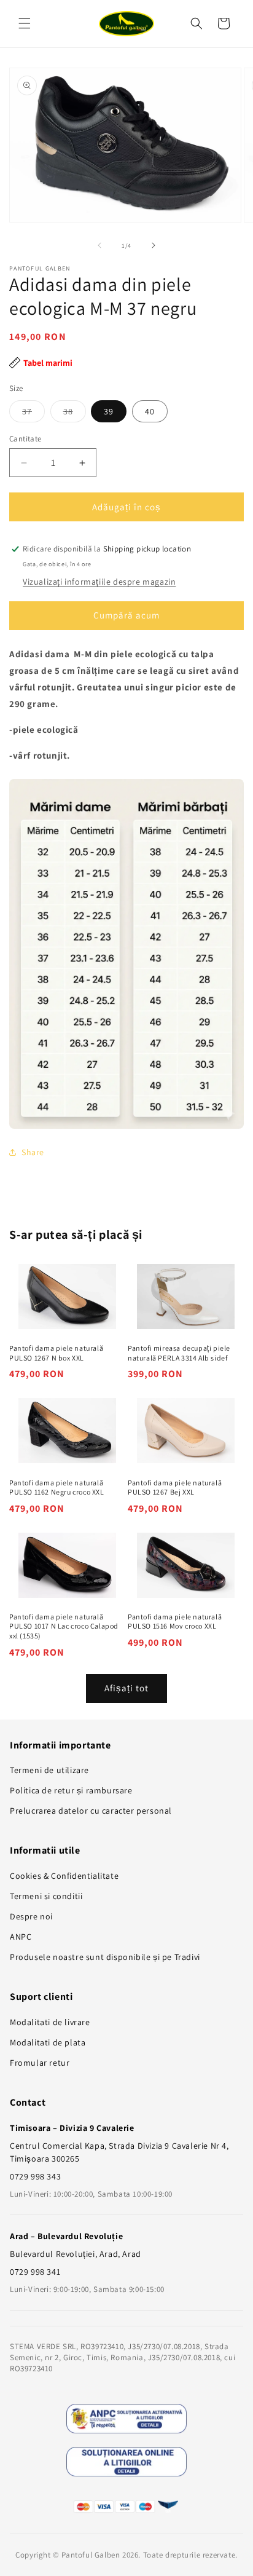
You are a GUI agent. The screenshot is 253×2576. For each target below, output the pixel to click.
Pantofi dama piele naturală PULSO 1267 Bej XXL (175, 1488)
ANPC (21, 1937)
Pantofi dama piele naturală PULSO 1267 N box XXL (56, 1353)
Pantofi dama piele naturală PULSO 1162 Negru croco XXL (57, 1488)
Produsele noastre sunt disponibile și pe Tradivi (105, 1957)
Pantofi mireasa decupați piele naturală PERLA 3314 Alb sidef (179, 1353)
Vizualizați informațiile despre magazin (99, 582)
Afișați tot (126, 1688)
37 (33, 414)
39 (109, 411)
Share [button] (33, 1152)
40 (150, 411)
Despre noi (31, 1916)
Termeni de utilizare (49, 1770)
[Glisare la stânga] (99, 245)
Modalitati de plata (48, 2042)
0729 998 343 (35, 2176)
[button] (25, 23)
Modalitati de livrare (50, 2022)
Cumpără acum (126, 615)
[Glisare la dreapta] (154, 245)
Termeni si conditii (46, 1896)
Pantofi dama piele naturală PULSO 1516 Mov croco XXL (175, 1622)
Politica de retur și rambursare (71, 1790)
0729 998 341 (35, 2272)
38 (75, 414)
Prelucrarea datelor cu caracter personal (91, 1811)
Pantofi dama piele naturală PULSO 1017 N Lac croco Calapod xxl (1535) (64, 1626)
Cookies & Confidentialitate (64, 1876)
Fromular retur (40, 2063)
